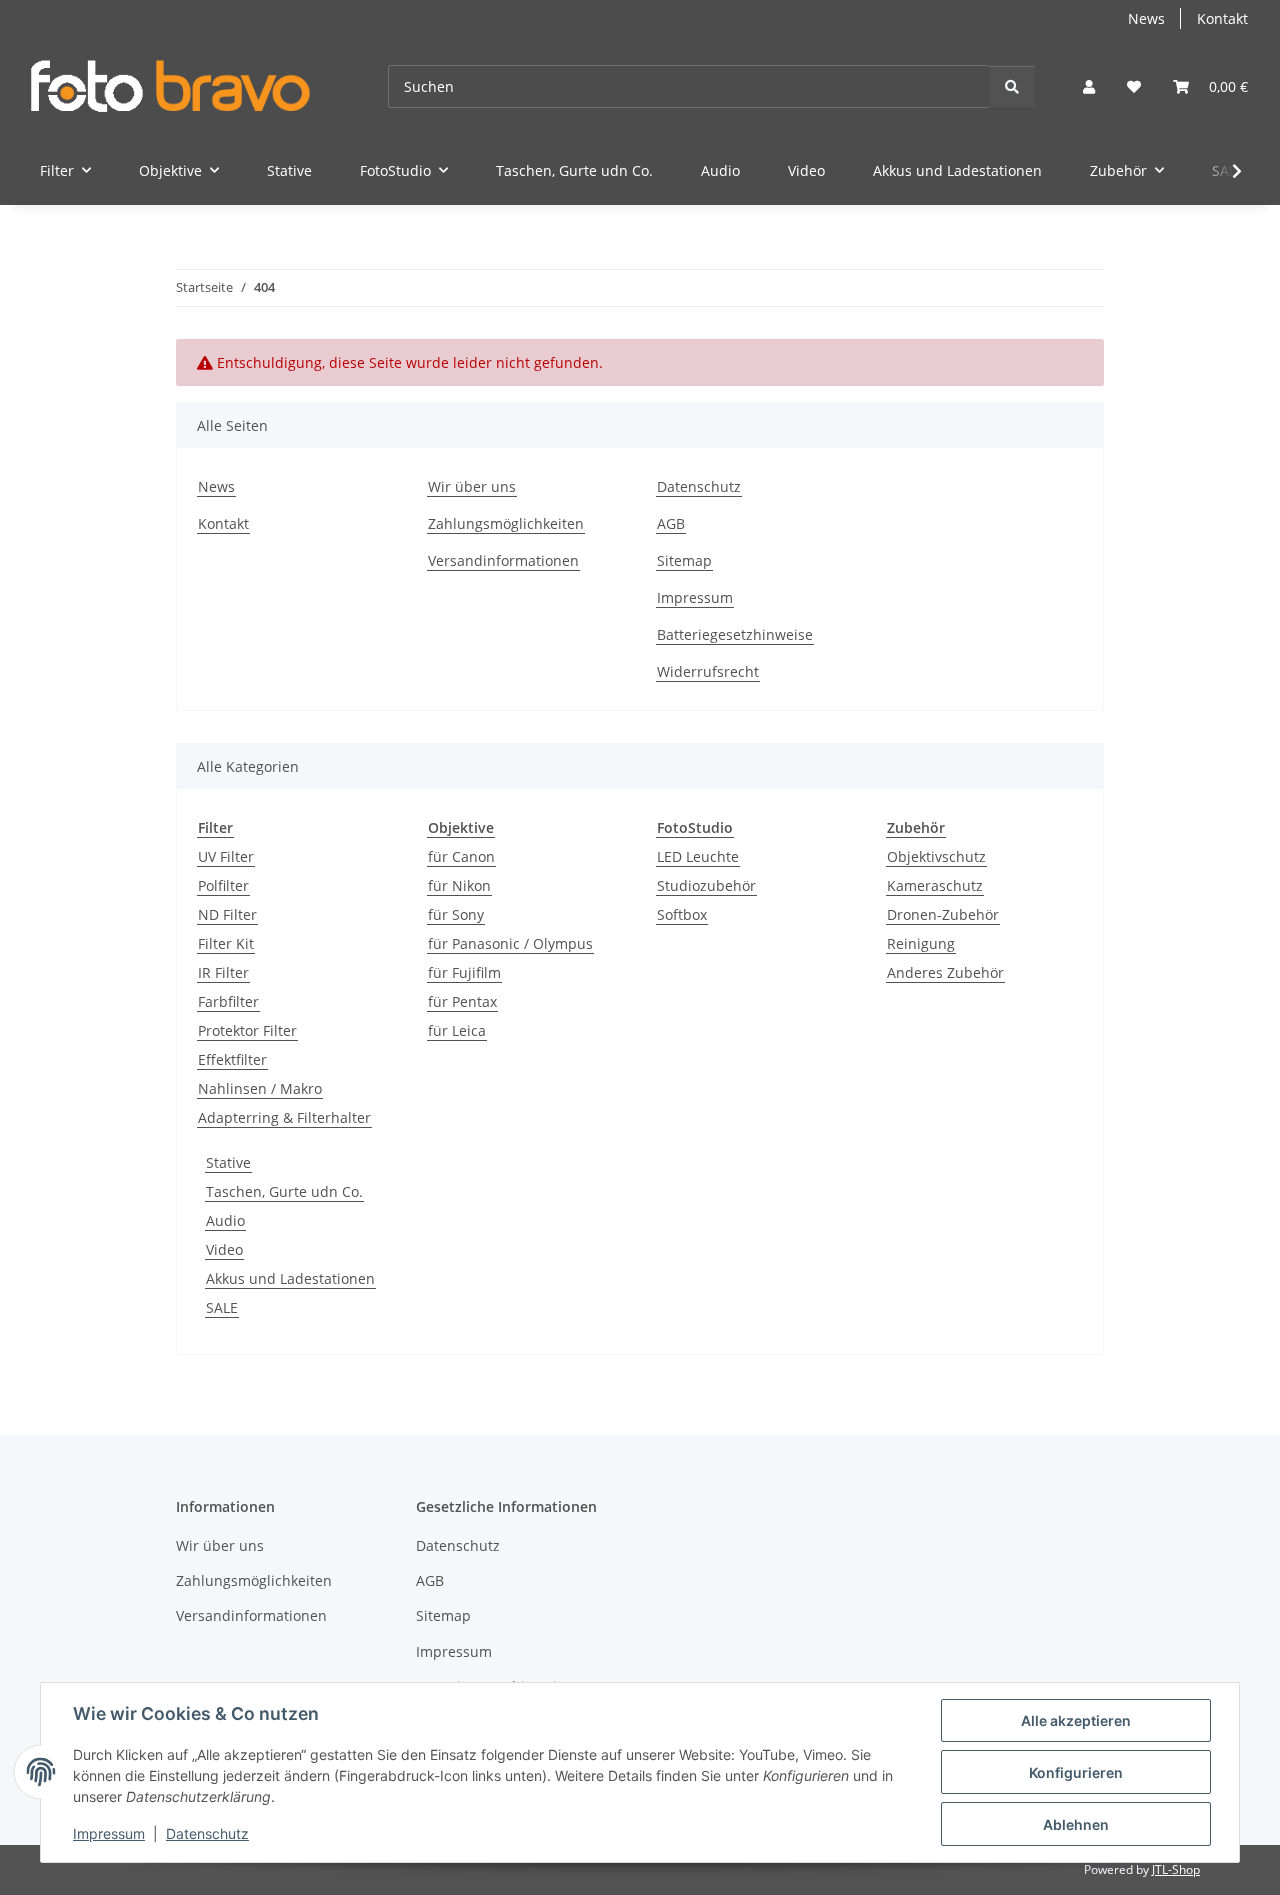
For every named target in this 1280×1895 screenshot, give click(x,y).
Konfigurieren (1076, 1772)
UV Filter (226, 856)
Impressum (109, 1833)
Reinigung (921, 943)
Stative (228, 1162)
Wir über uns (472, 486)
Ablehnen (1076, 1824)
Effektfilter (232, 1059)
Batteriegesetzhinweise (735, 634)
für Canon (461, 856)
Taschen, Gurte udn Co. (284, 1191)
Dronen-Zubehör (943, 914)
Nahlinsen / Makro (260, 1088)
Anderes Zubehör (945, 972)
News (1146, 18)
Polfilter (223, 885)
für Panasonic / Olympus (510, 943)
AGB (671, 523)
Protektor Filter (247, 1030)
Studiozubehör (706, 885)
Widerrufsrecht (708, 671)
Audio (225, 1220)
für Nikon (459, 885)
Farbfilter (228, 1001)
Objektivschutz (936, 856)
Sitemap (684, 560)
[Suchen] (1012, 86)
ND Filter (227, 914)
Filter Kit (226, 943)
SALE (222, 1307)
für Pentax (462, 1001)
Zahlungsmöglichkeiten (506, 523)
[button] (1089, 86)
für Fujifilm (464, 972)
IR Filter (223, 972)
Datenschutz (207, 1833)
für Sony (456, 914)
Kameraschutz (935, 885)
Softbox (682, 914)
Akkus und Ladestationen (290, 1278)
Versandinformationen (503, 560)
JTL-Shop (1176, 1869)
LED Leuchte (698, 856)
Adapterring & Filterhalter (284, 1117)
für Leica (457, 1030)
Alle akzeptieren (1076, 1720)
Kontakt (1222, 18)
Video (224, 1249)
